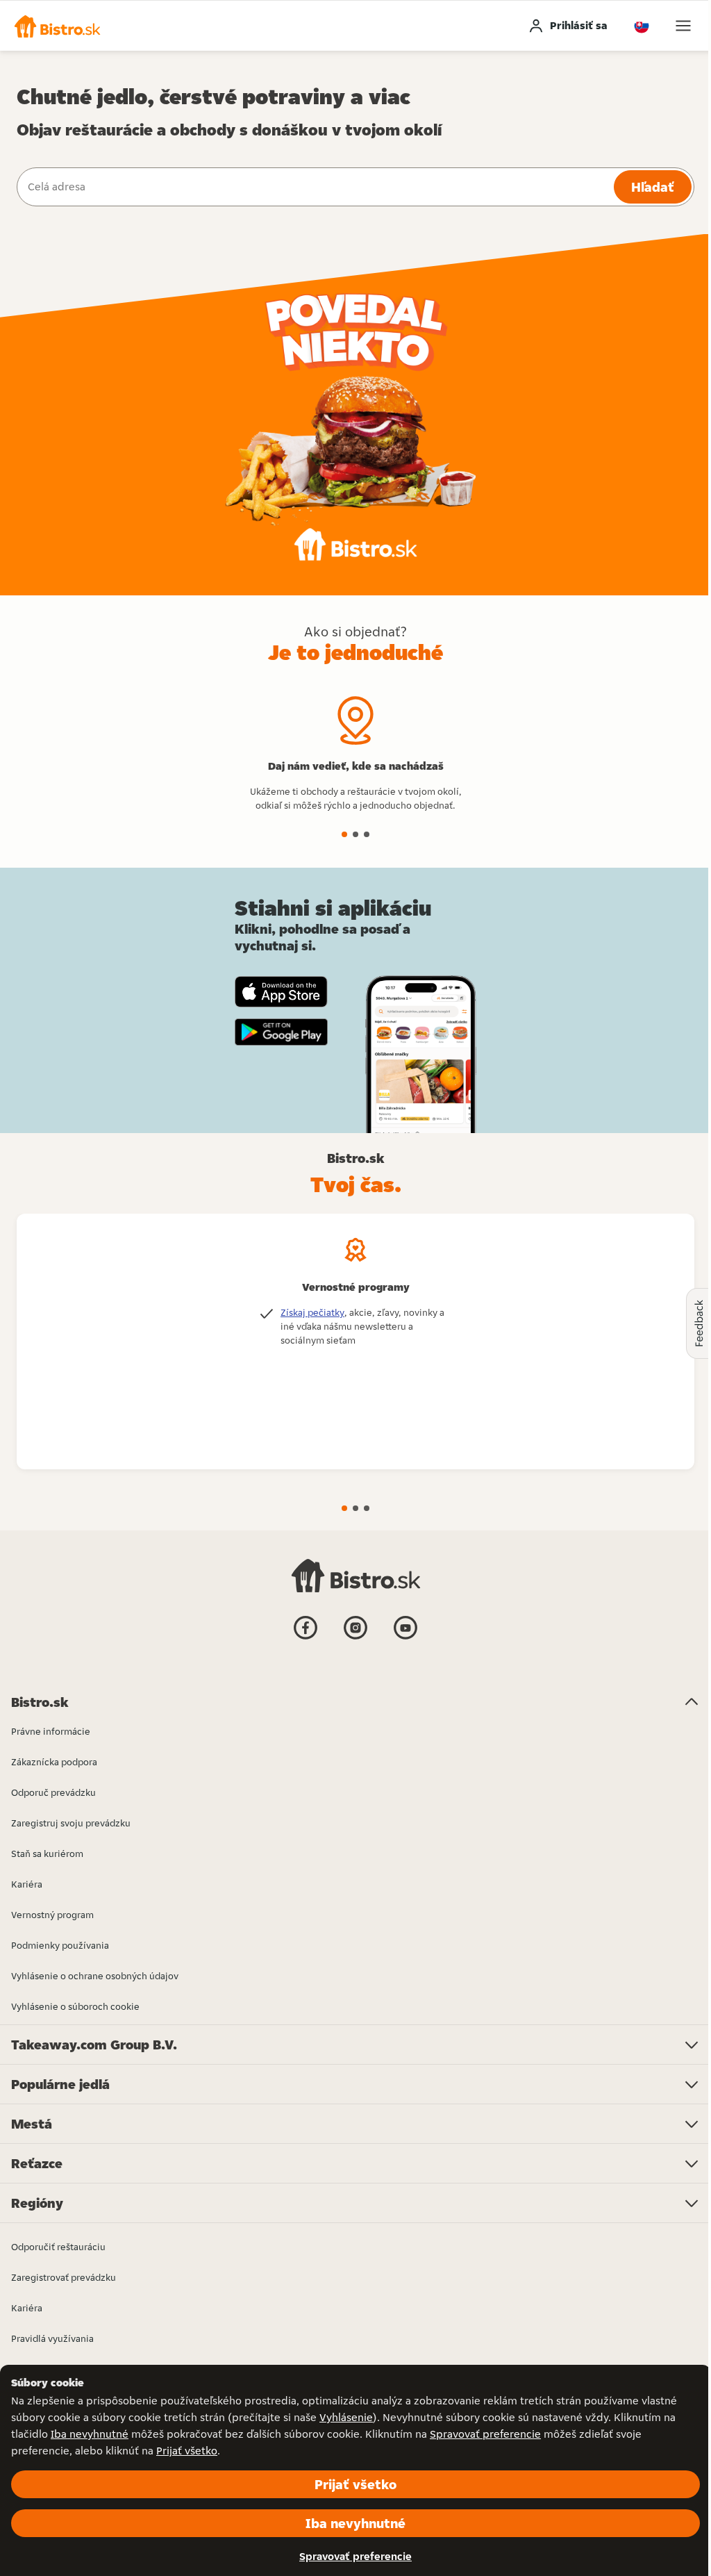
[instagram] (355, 1638)
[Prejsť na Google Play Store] (281, 1032)
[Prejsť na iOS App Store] (281, 992)
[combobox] (314, 187)
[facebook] (306, 1638)
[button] (57, 26)
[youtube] (405, 1638)
